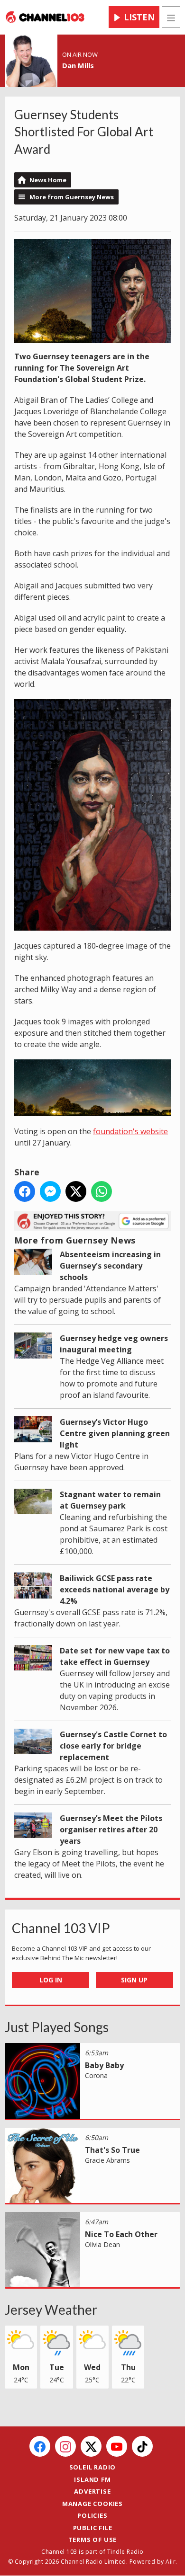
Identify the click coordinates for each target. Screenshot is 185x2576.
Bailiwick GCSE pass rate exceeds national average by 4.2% (115, 1590)
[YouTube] (117, 2446)
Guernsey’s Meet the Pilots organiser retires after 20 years (111, 1830)
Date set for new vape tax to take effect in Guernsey (115, 1656)
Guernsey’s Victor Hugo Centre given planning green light (115, 1433)
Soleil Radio (93, 2467)
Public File (93, 2528)
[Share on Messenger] (50, 1191)
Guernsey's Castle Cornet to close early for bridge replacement (113, 1746)
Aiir (171, 2562)
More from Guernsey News (72, 197)
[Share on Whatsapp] (102, 1191)
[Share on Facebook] (25, 1191)
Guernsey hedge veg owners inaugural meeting (114, 1344)
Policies (92, 2515)
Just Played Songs (57, 2027)
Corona (96, 2075)
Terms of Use (93, 2540)
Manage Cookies (92, 2504)
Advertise (92, 2491)
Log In (51, 1980)
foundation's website (130, 1131)
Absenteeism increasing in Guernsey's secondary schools (110, 1266)
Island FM (92, 2479)
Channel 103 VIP (61, 1928)
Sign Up (134, 1980)
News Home (48, 180)
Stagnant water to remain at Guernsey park (110, 1500)
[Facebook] (40, 2446)
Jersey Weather (51, 2310)
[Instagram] (65, 2446)
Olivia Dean (102, 2244)
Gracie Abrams (107, 2160)
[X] (91, 2446)
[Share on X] (76, 1191)
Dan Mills (78, 65)
